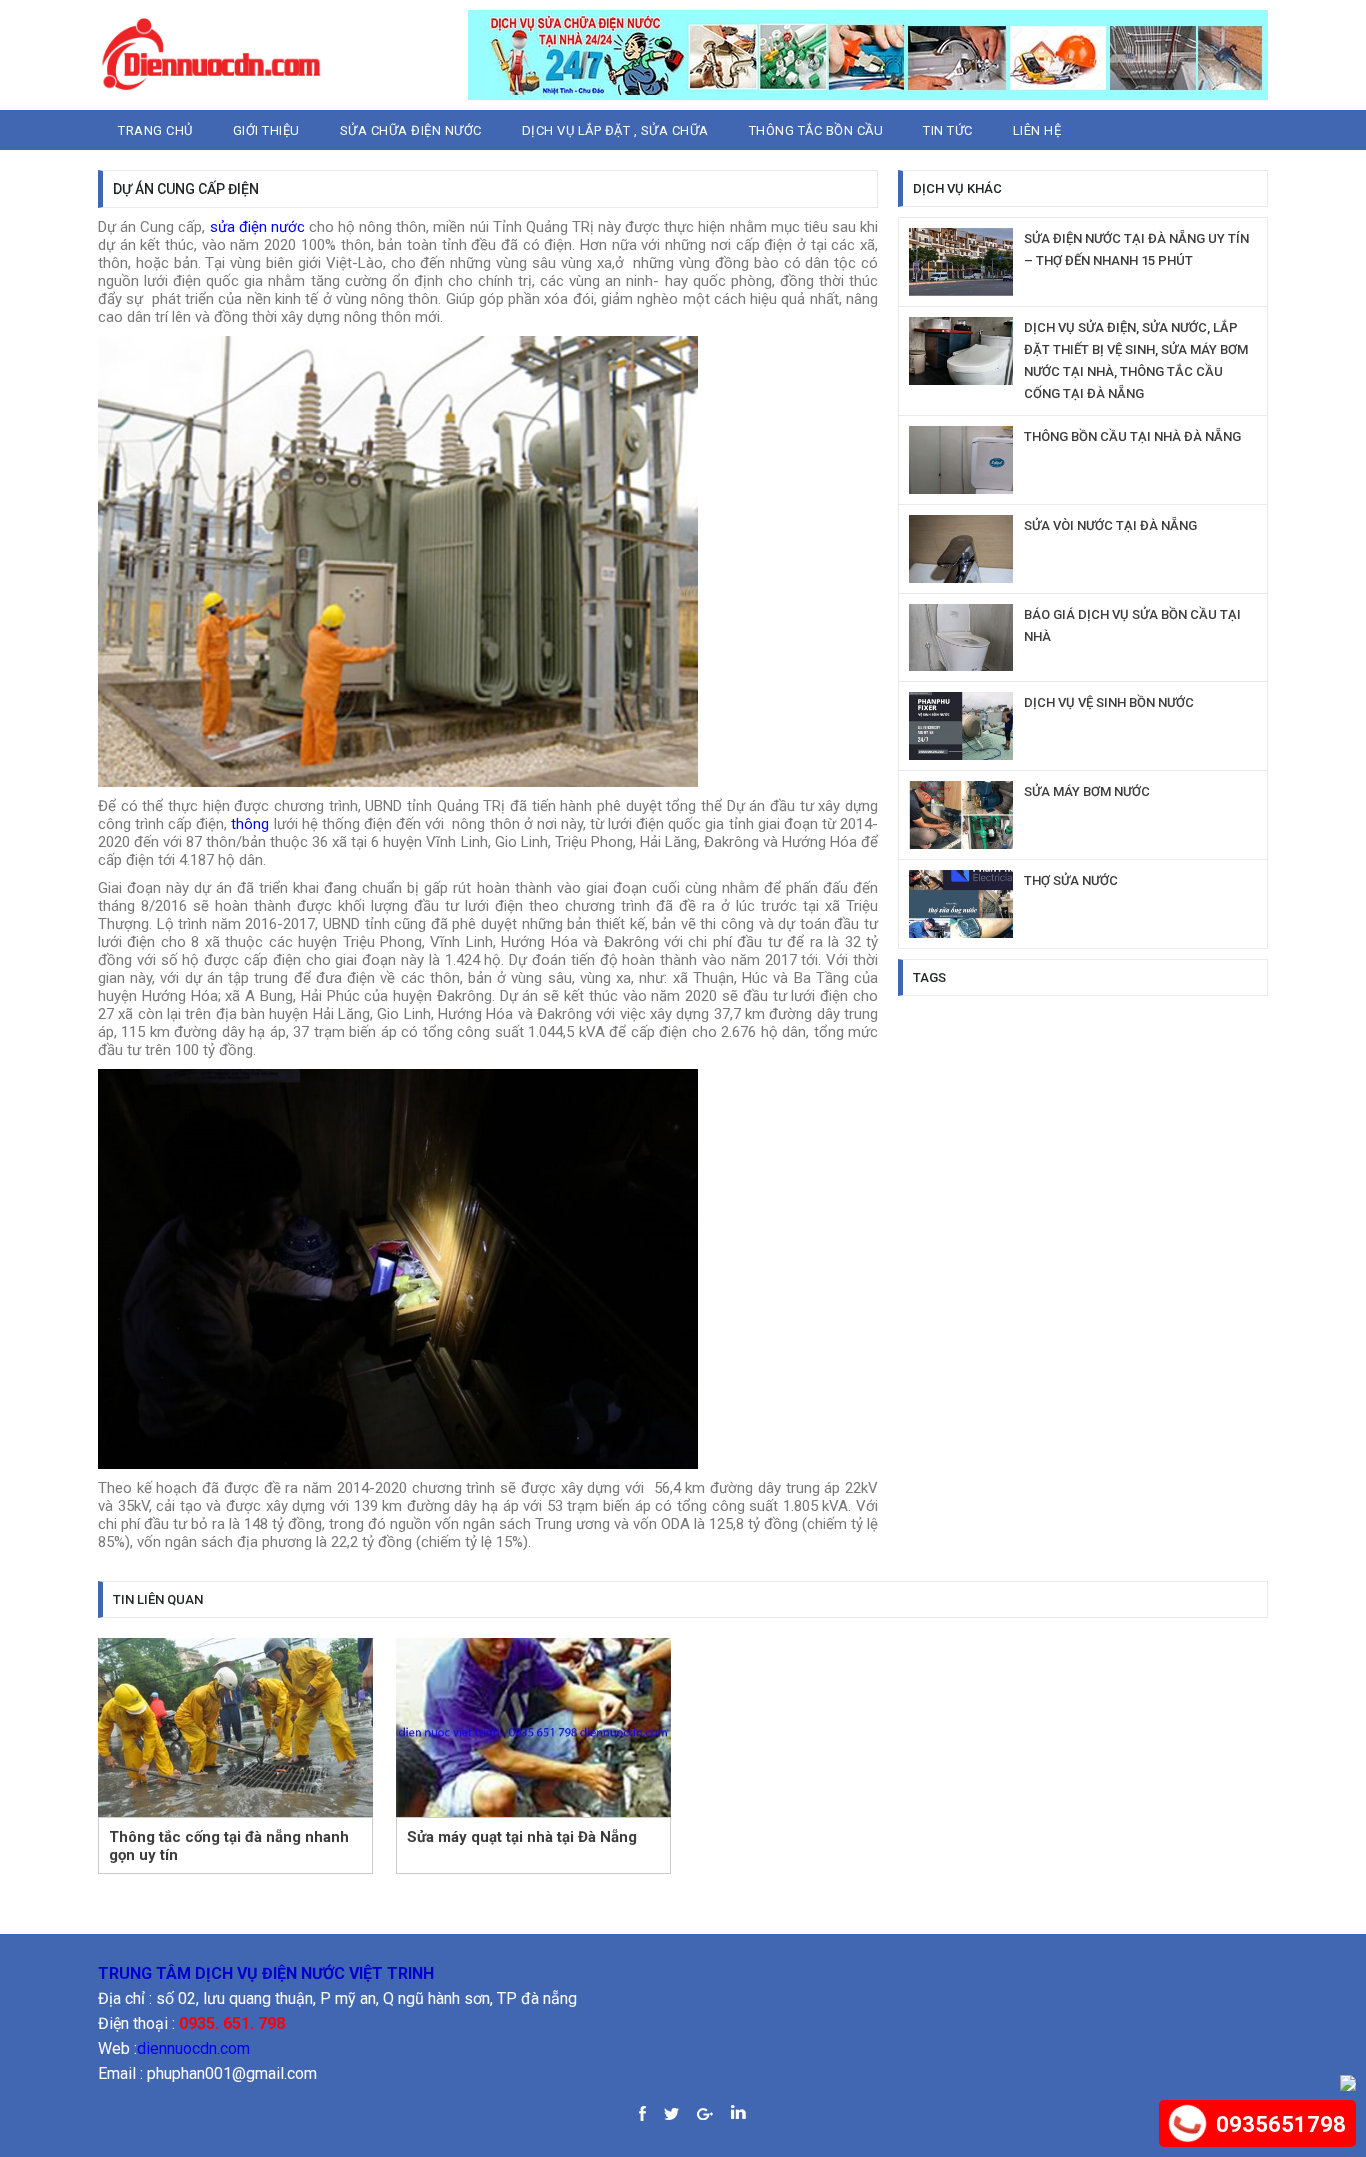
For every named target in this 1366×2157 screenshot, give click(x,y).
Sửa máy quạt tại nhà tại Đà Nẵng (522, 1837)
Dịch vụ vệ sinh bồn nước (1109, 702)
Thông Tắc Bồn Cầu (816, 130)
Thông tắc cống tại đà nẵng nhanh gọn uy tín (229, 1845)
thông (250, 824)
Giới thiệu (266, 130)
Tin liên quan (158, 1599)
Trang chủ (155, 130)
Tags (929, 977)
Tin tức (948, 130)
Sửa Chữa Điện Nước (411, 130)
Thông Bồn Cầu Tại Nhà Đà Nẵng (1132, 436)
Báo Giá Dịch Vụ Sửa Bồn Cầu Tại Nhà (1132, 625)
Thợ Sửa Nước (1071, 880)
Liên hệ (1037, 130)
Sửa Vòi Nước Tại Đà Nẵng (1110, 525)
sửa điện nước (257, 227)
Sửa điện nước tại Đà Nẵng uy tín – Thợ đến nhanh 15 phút (1136, 249)
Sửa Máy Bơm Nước (1087, 791)
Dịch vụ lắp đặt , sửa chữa (615, 130)
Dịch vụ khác (957, 188)
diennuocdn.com (193, 2048)
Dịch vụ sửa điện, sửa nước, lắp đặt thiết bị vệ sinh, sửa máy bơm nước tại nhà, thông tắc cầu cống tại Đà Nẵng (1136, 360)
